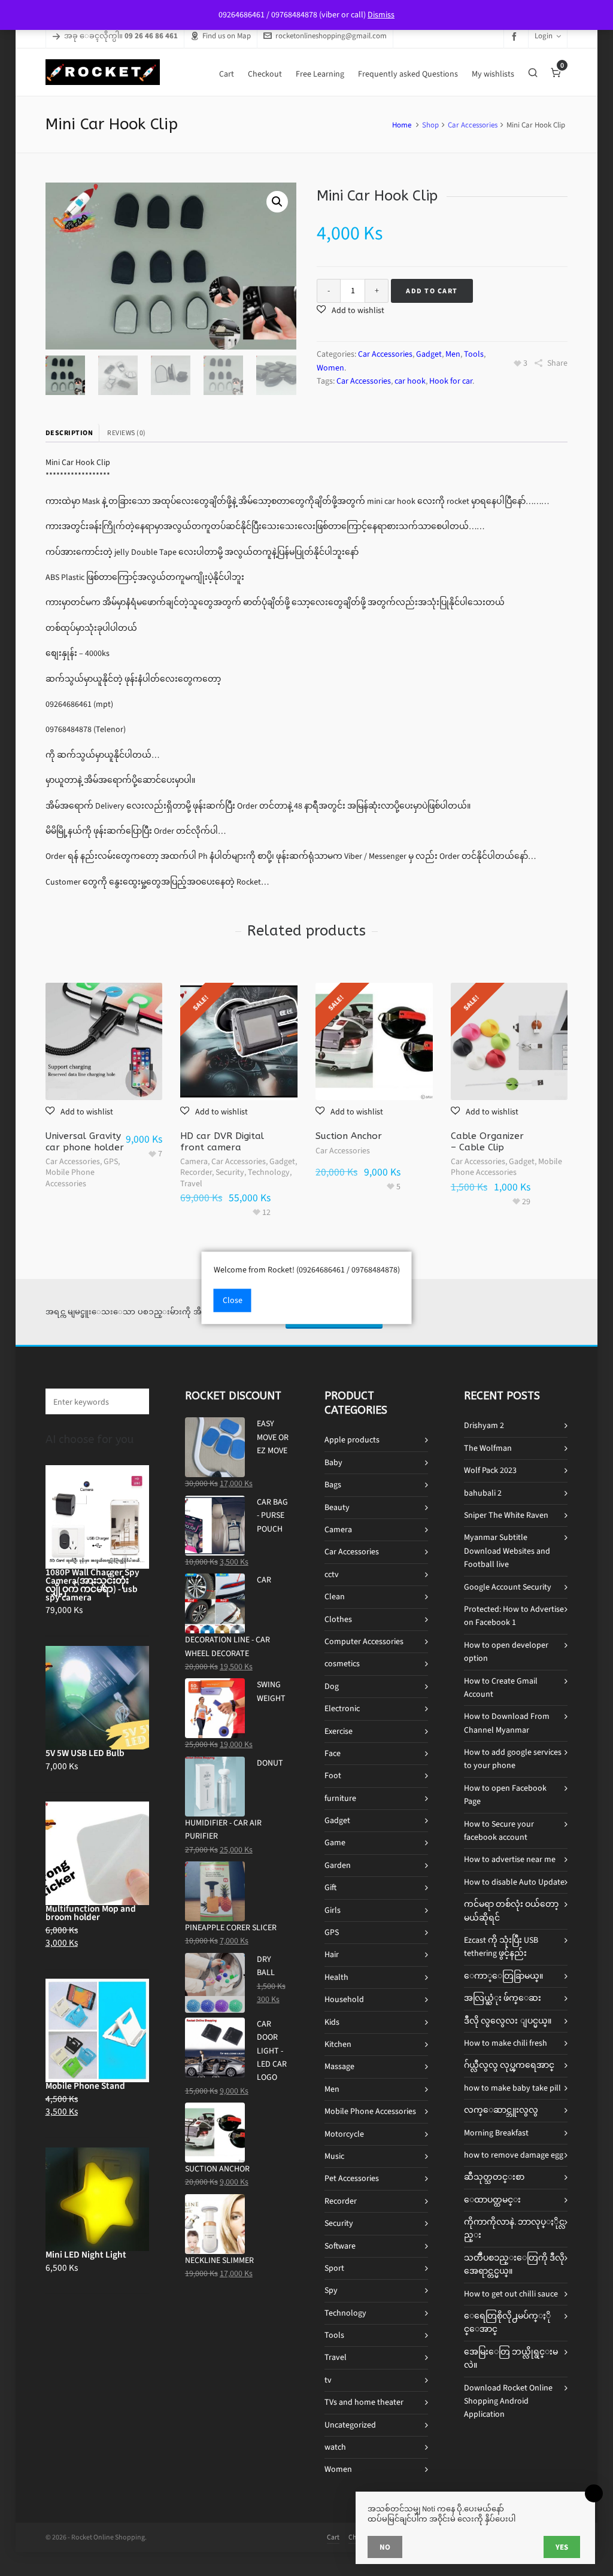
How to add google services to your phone (513, 1759)
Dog (332, 1686)
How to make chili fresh (506, 2043)
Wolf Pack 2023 (490, 1470)
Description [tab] (69, 433)
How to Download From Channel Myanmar (507, 1723)
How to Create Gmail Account (501, 1688)
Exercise (339, 1731)
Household (344, 1999)
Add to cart (432, 291)
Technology (269, 1172)
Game (335, 1843)
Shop (430, 125)
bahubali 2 (483, 1493)
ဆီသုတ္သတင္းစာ (494, 2177)
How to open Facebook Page (505, 1795)
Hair (332, 1954)
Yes (562, 2547)
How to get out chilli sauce (511, 2294)
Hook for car (451, 381)
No (385, 2547)
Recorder (196, 1172)
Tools (474, 354)
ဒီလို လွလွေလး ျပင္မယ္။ (508, 2021)
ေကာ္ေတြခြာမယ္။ (503, 1976)
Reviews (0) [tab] (127, 433)
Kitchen (338, 2044)
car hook (410, 381)
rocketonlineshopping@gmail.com (331, 36)
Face (333, 1753)
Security (230, 1172)
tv (328, 2380)
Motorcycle (344, 2134)
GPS (111, 1161)
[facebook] (516, 36)
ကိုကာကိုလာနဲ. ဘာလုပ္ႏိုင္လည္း (514, 2229)
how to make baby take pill (512, 2088)
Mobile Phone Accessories (70, 1178)
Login (544, 36)
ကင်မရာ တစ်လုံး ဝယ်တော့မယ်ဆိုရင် (511, 1911)
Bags (333, 1485)
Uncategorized (350, 2425)
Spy (331, 2290)
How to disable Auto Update (514, 1882)
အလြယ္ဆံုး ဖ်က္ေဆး (503, 1998)
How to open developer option (506, 1652)
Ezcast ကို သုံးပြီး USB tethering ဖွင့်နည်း (501, 1947)
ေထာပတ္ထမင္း (492, 2200)
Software (340, 2246)
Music (334, 2156)
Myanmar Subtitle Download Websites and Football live (507, 1551)
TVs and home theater (364, 2402)
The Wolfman (488, 1448)
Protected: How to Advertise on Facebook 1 (514, 1616)
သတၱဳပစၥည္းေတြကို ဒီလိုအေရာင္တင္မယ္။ (514, 2264)
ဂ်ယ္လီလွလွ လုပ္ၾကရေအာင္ (509, 2065)
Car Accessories (473, 125)
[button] (277, 202)
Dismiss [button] (381, 15)
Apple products (352, 1440)
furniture (340, 1798)
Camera (194, 1161)
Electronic (342, 1708)
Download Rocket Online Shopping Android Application (508, 2401)
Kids (332, 2022)
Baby (333, 1462)
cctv (332, 1574)
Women (330, 368)
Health (336, 1977)
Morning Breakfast (496, 2133)
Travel (191, 1184)
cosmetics (342, 1664)
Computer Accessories (364, 1641)
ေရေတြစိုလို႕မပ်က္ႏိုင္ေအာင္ (507, 2323)
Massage (339, 2066)
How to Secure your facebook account (499, 1831)
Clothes (338, 1619)
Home (402, 125)
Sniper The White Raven (506, 1515)
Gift (330, 1887)
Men (453, 354)
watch (335, 2447)
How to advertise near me (510, 1859)
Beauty (337, 1507)
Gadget (429, 354)
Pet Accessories (352, 2178)
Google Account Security (508, 1587)
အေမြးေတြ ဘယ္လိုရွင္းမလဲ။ (511, 2358)
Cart (333, 2537)
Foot (333, 1775)
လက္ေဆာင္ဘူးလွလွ (501, 2110)
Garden (338, 1865)
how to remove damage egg (514, 2155)
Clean (335, 1597)
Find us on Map (227, 36)
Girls (333, 1910)
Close (233, 1301)
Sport (334, 2268)
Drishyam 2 (484, 1425)
